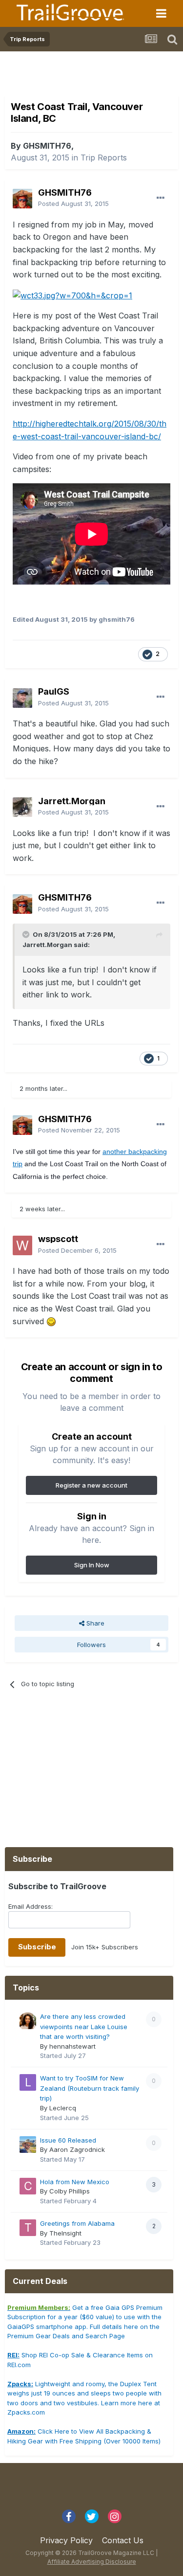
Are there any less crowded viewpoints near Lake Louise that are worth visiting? (84, 2026)
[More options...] (161, 198)
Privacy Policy (66, 2540)
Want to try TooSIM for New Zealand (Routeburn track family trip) (90, 2088)
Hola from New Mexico (75, 2182)
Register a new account (91, 1485)
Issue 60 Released (68, 2140)
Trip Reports (104, 158)
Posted (73, 203)
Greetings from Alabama (77, 2223)
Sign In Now (92, 1565)
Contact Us (123, 2540)
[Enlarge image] (72, 295)
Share (94, 1623)
